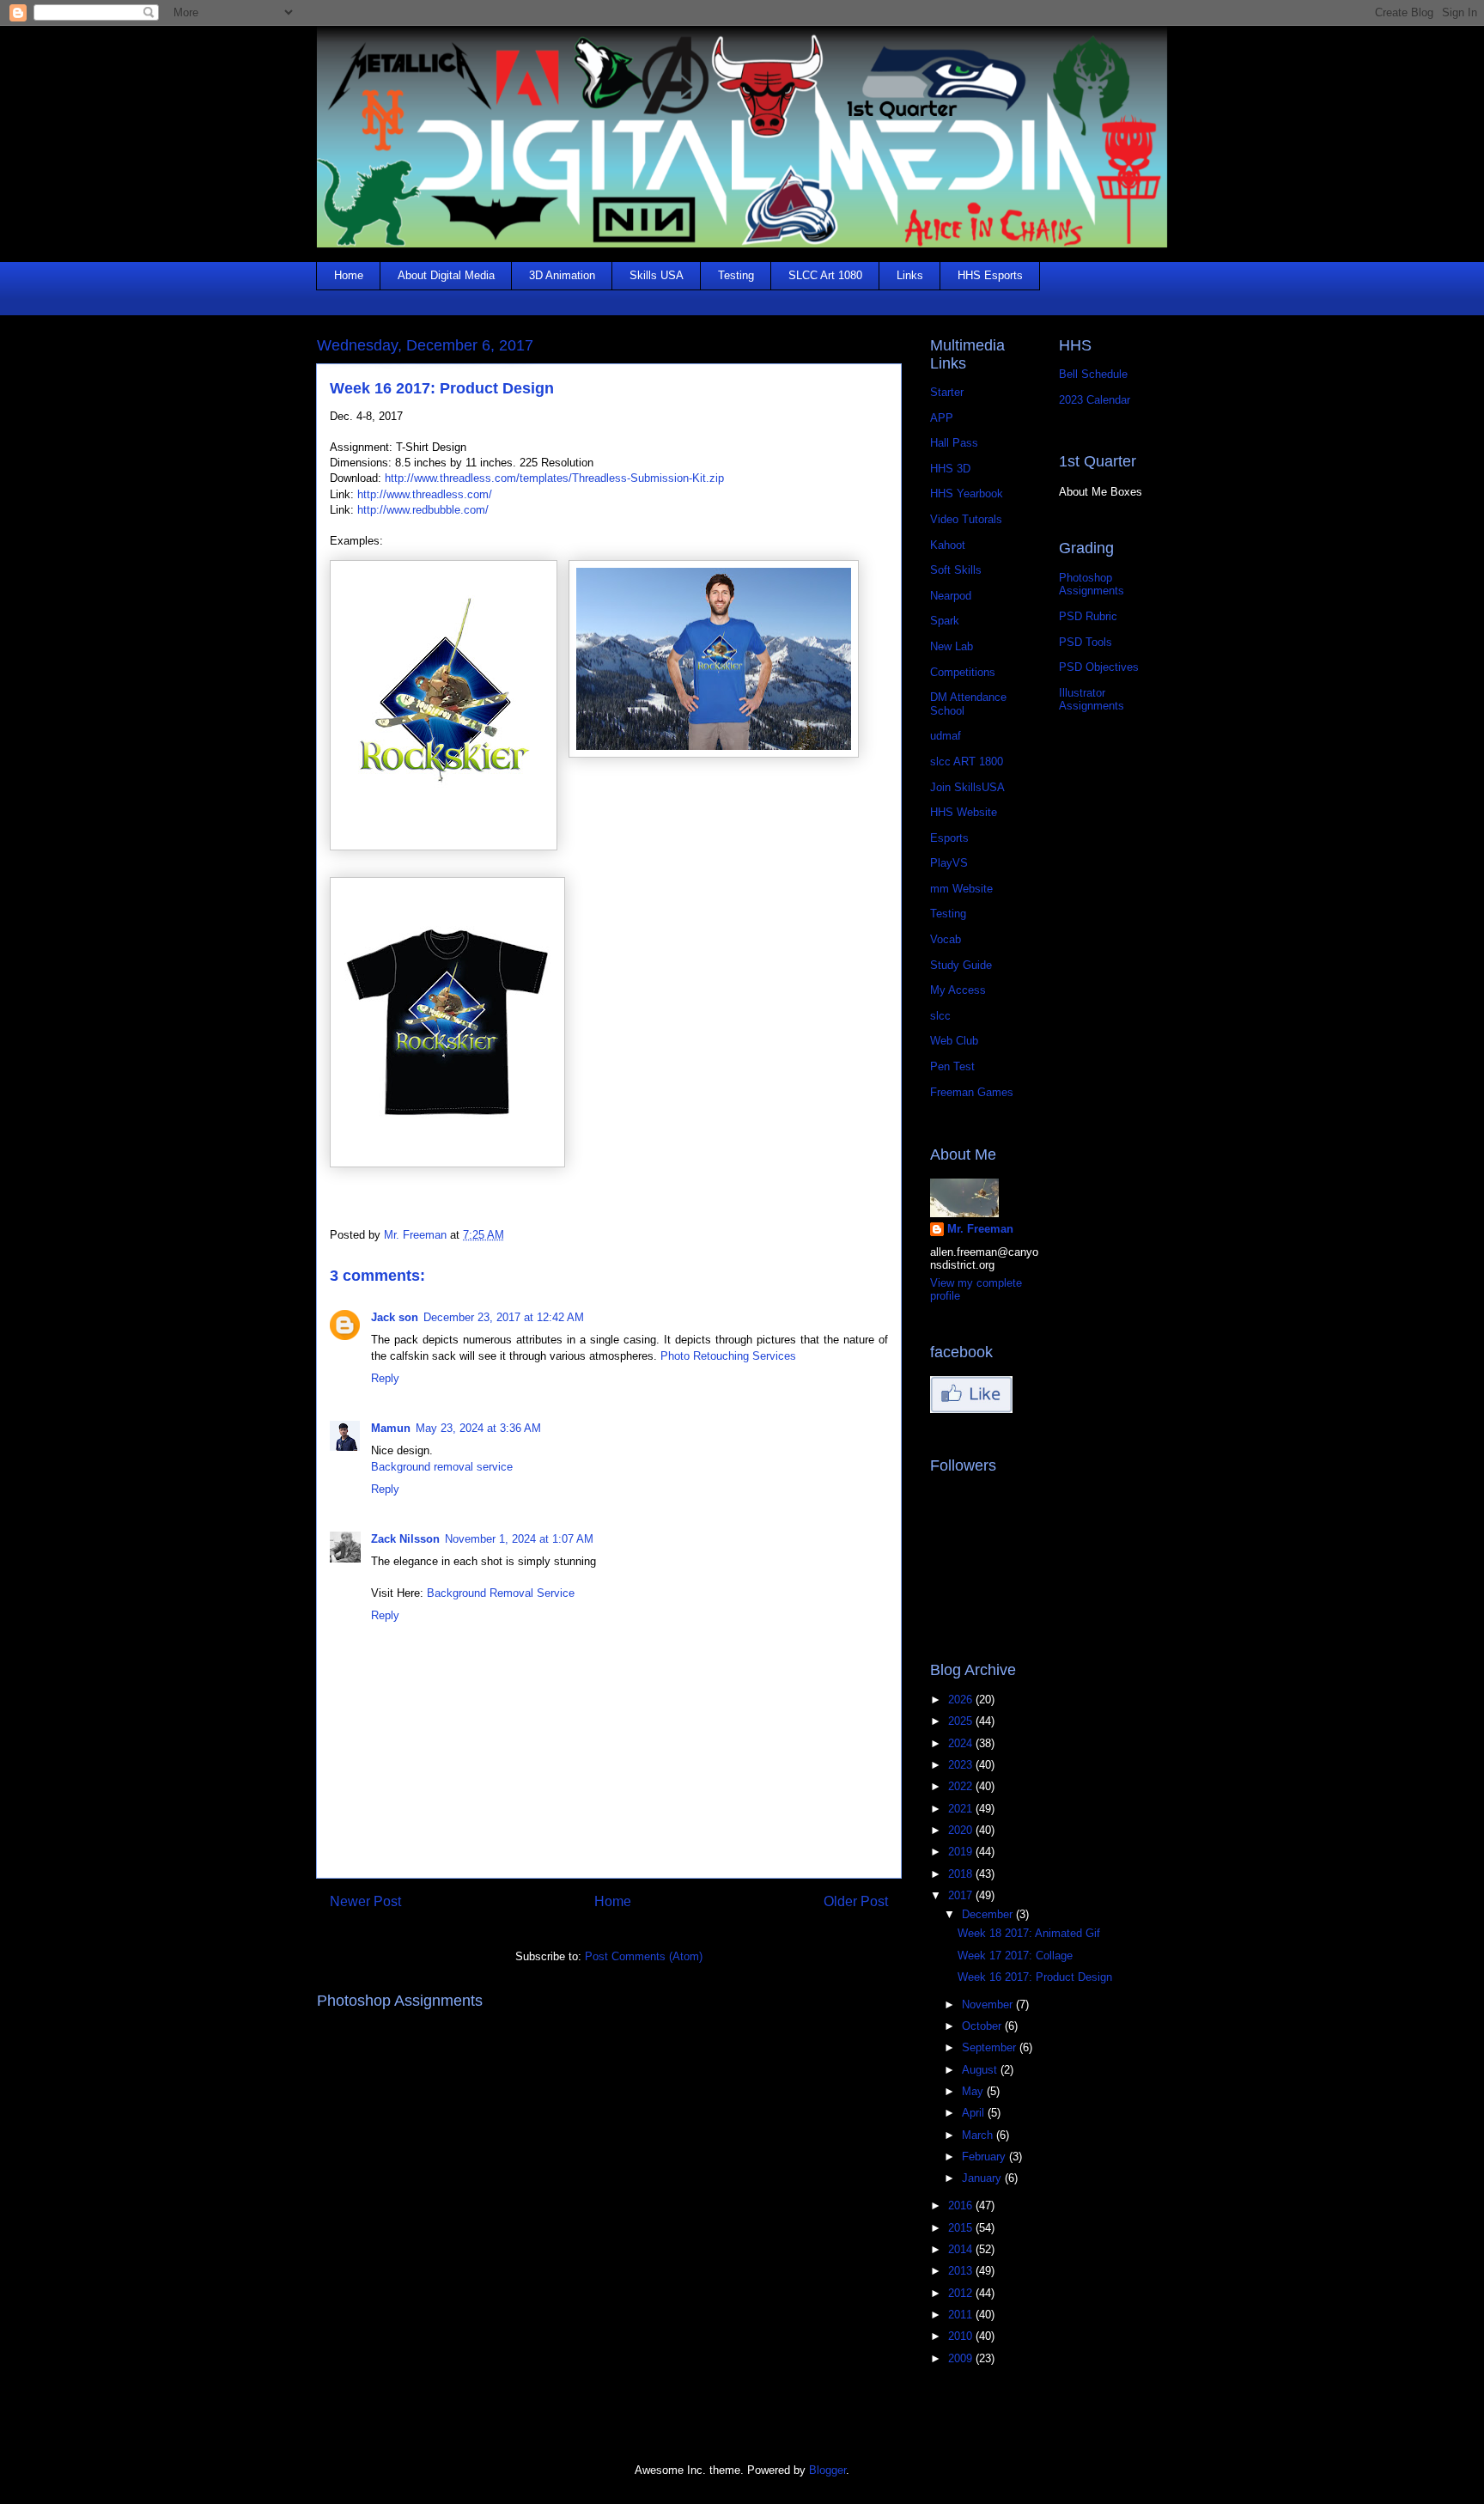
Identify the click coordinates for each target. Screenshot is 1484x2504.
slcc (940, 1016)
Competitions (963, 672)
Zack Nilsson (405, 1539)
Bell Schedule (1093, 374)
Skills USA (657, 275)
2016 (962, 2205)
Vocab (946, 939)
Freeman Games (972, 1092)
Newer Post (365, 1901)
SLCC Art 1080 (825, 275)
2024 (962, 1743)
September (991, 2047)
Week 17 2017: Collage (1015, 1956)
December (989, 1914)
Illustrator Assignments (1092, 700)
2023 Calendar (1095, 400)
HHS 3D (950, 469)
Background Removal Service (501, 1593)
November (989, 2004)
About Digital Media (446, 275)
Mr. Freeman (980, 1229)
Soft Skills (956, 570)
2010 (962, 2336)
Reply (385, 1378)
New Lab (952, 646)
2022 (962, 1786)
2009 (962, 2358)
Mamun (391, 1428)
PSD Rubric (1088, 616)
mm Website (961, 889)
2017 (962, 1895)
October (983, 2026)
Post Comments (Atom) (644, 1956)
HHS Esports (990, 275)
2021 (962, 1809)
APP (942, 418)
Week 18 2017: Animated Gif (1029, 1933)
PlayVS (949, 863)
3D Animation (562, 275)
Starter (947, 392)
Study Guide (961, 965)
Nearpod (951, 596)
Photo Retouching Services (728, 1356)
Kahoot (948, 545)
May (974, 2091)
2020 (962, 1830)
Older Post (856, 1901)
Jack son (395, 1317)
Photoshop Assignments (1092, 585)
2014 (962, 2249)
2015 (962, 2228)
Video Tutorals (966, 519)
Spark (945, 621)
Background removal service (442, 1467)
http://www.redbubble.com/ (423, 510)
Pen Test (952, 1066)
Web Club (954, 1041)
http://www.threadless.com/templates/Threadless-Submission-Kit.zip (554, 478)
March (979, 2135)
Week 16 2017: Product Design (1035, 1977)
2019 (962, 1852)
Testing (736, 275)
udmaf (946, 736)
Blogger (827, 2470)
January (983, 2178)
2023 (962, 1765)
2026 (962, 1700)
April (975, 2113)
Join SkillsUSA (967, 787)
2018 (962, 1874)
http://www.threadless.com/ (425, 494)
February (985, 2157)
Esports (949, 838)
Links (910, 275)
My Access (958, 990)
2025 (962, 1721)
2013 (962, 2271)
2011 (962, 2315)
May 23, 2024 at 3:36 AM (478, 1428)
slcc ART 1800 (967, 762)
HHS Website (964, 812)
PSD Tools (1086, 642)
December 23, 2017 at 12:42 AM (504, 1317)
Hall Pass (954, 443)
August (981, 2070)
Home (349, 275)
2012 (962, 2293)
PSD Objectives (1099, 667)
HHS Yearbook (967, 493)
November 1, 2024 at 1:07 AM (519, 1539)
